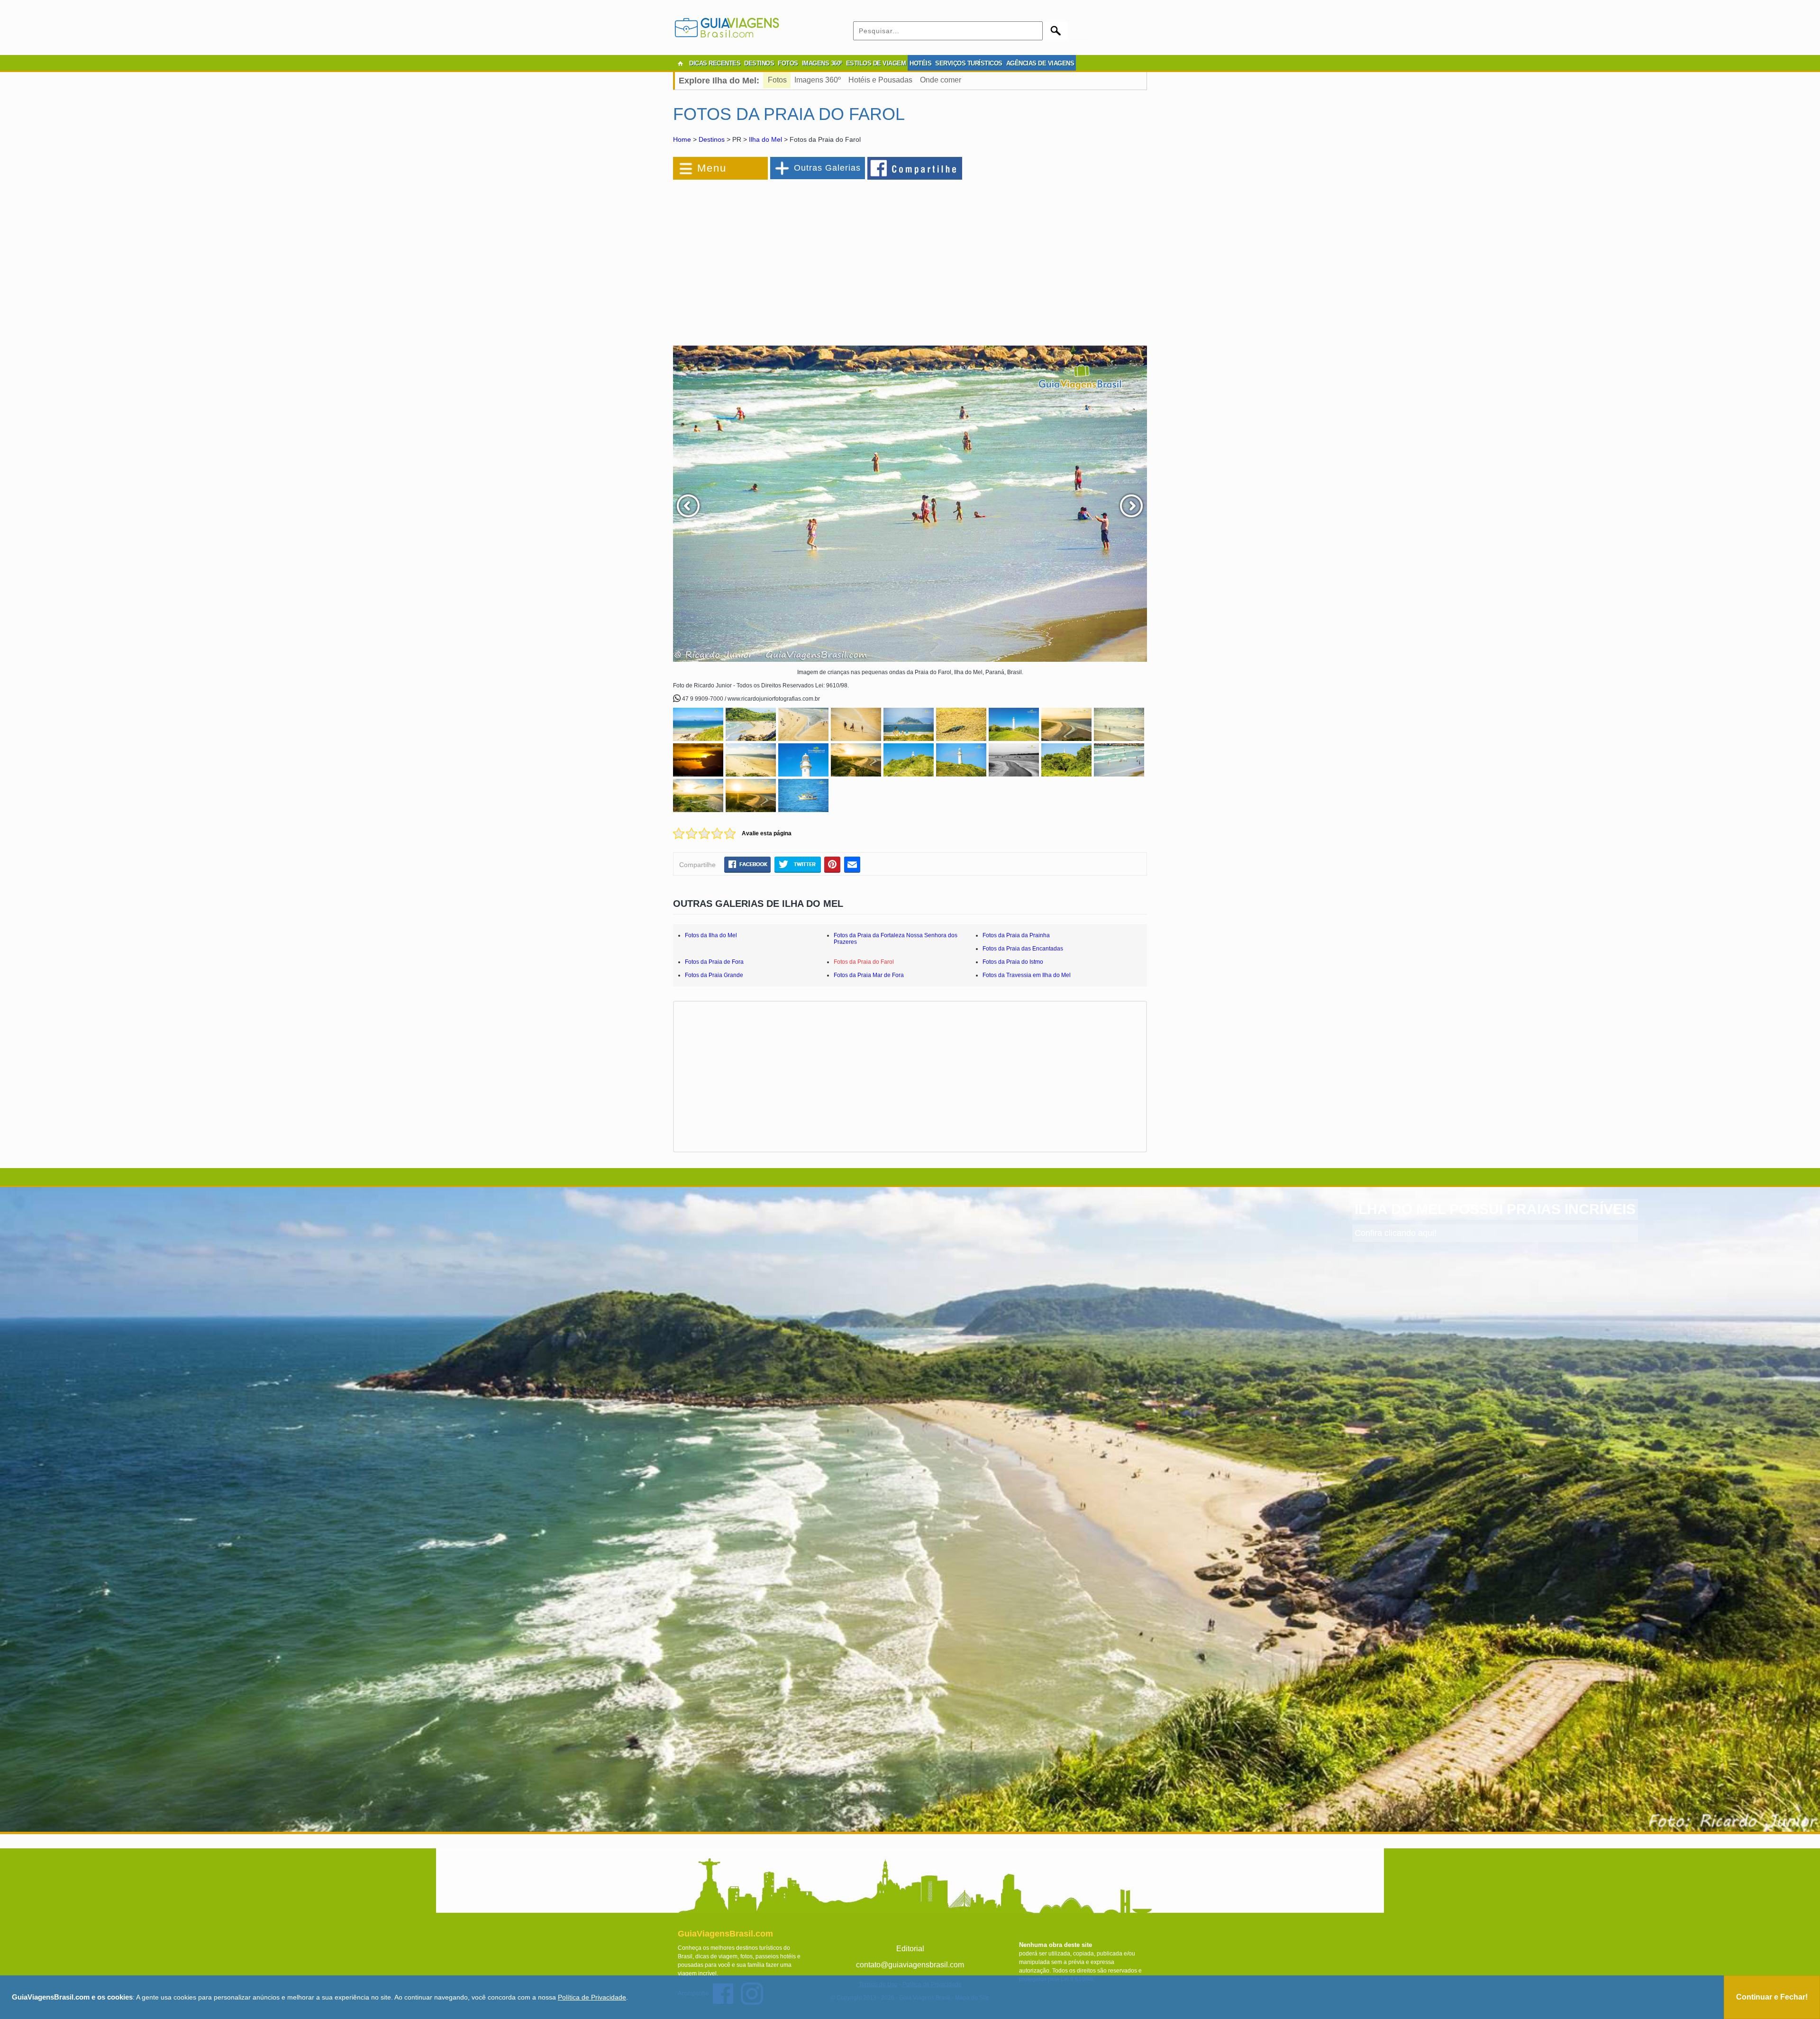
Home (682, 139)
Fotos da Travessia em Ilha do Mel (1027, 975)
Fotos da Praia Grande (714, 975)
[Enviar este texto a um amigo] (852, 864)
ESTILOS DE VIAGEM (876, 63)
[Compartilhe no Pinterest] (833, 864)
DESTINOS (759, 63)
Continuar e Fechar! (1772, 1997)
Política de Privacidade (592, 1997)
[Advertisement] (776, 258)
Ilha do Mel (765, 139)
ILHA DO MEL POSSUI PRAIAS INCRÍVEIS (1495, 1209)
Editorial (910, 1949)
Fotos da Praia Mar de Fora (869, 975)
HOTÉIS (920, 63)
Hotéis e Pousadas (880, 80)
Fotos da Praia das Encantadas (1023, 949)
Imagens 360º (818, 80)
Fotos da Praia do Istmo (1013, 962)
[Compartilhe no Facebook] (915, 168)
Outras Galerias (827, 168)
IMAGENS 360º (822, 63)
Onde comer (941, 80)
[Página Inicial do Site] (680, 64)
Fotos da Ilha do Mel (711, 935)
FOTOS (788, 63)
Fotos (777, 80)
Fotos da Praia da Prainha (1016, 935)
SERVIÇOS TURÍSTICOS (969, 63)
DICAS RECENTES (715, 63)
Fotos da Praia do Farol (864, 962)
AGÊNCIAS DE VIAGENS (1040, 63)
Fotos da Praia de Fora (714, 962)
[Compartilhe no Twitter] (797, 864)
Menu (712, 168)
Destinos (712, 139)
